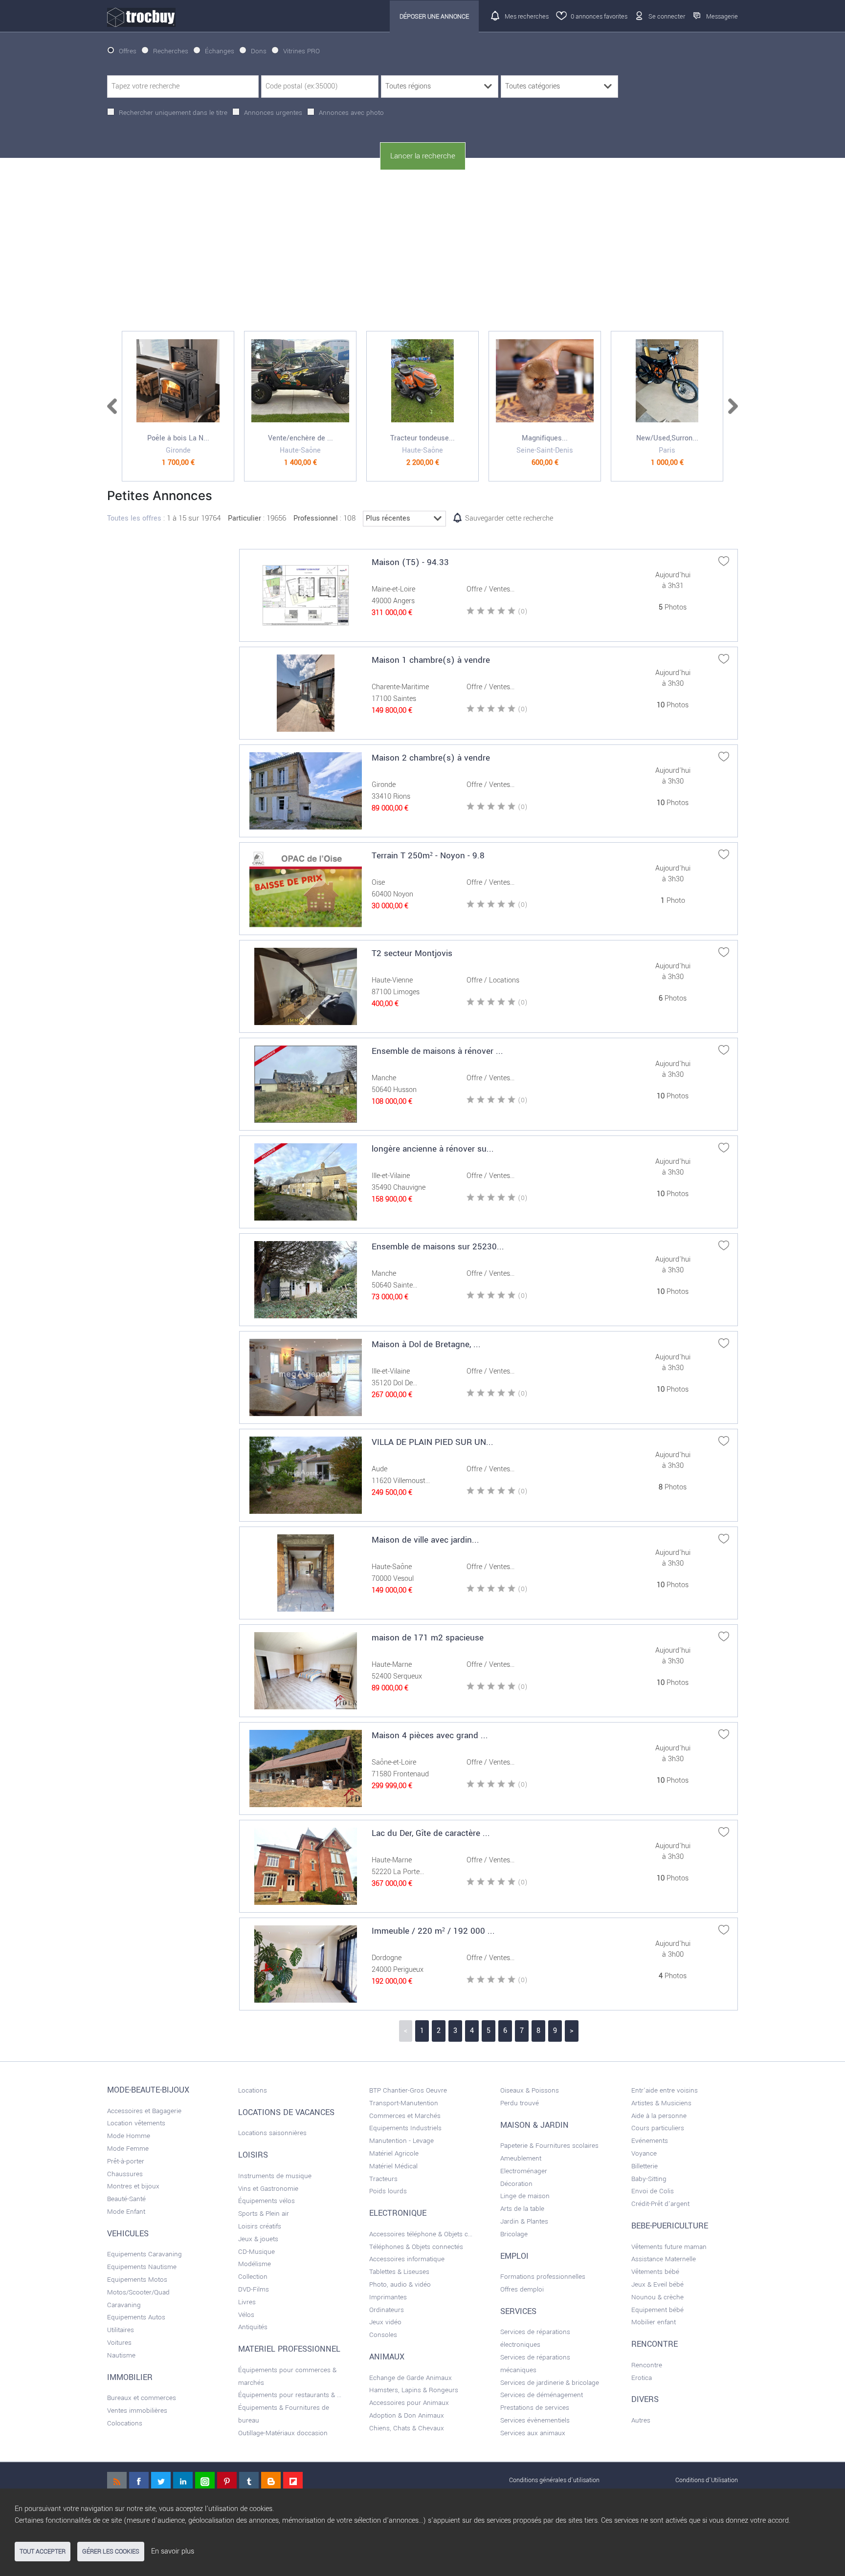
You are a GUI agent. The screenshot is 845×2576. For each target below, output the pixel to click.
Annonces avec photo (351, 113)
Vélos (246, 2315)
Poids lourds (388, 2191)
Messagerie (722, 16)
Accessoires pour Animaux (409, 2403)
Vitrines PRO (301, 51)
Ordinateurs (387, 2310)
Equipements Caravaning (145, 2254)
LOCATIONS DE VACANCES (286, 2113)
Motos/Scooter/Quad (138, 2292)
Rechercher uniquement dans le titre (173, 113)
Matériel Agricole (394, 2153)
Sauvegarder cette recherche (509, 518)
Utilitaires (121, 2330)
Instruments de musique (275, 2176)
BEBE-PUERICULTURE (670, 2226)
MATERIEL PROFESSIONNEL (289, 2349)
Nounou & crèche (657, 2297)
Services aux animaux (533, 2433)
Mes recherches (527, 16)
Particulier (245, 518)
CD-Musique (256, 2252)
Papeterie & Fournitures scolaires (549, 2146)
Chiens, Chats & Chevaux (407, 2428)
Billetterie (645, 2166)
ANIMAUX (387, 2357)
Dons (259, 51)
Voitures (119, 2343)
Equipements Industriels (405, 2128)
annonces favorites (599, 16)
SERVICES (518, 2312)
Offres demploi (522, 2289)
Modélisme (255, 2264)
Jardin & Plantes (524, 2221)
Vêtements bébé (655, 2272)
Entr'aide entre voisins (665, 2090)
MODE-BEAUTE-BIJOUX (148, 2090)
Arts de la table (522, 2209)
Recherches (171, 51)
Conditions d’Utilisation (707, 2480)
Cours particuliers (658, 2128)
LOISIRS (253, 2155)
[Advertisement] (422, 251)
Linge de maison (525, 2196)
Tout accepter (43, 2552)
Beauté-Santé (126, 2199)
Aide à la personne (659, 2116)
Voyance (644, 2153)
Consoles (383, 2335)
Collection (253, 2277)
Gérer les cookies (111, 2552)
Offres (128, 51)
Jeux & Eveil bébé (657, 2284)
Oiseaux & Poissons (530, 2090)
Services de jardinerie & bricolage (550, 2383)
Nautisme (121, 2355)
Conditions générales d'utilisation (554, 2480)
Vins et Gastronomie (268, 2189)
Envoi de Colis (653, 2191)
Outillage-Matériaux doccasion (283, 2433)
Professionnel (316, 518)
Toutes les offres (134, 518)
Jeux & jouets (258, 2239)
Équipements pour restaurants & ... (290, 2395)
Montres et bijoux (133, 2186)
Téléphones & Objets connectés (416, 2247)
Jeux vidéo (385, 2322)
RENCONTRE (655, 2344)
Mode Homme (129, 2136)
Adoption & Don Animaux (407, 2415)
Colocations (125, 2423)
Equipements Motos (137, 2280)
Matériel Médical (393, 2166)
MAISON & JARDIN (534, 2125)
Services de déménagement (542, 2395)
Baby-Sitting (649, 2179)
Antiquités (253, 2327)
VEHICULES (128, 2234)
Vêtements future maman (669, 2247)
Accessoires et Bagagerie (144, 2111)
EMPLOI (514, 2256)
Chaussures (125, 2174)
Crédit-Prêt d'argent (660, 2204)
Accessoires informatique (407, 2259)
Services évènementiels (535, 2420)
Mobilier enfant (654, 2322)
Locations (253, 2090)
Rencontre (647, 2365)
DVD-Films (254, 2289)
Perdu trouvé (520, 2103)
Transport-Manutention (404, 2103)
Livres (247, 2302)
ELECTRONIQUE (398, 2213)
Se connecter (667, 16)
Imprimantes (388, 2297)
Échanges (220, 51)
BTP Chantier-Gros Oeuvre (408, 2090)
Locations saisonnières (272, 2133)
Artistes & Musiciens (661, 2103)
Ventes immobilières (137, 2411)
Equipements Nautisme (142, 2267)
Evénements (650, 2141)
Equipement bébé (657, 2310)
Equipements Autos (136, 2317)
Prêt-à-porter (126, 2161)
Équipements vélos (267, 2201)
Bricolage (514, 2234)
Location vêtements (136, 2123)
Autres (641, 2420)
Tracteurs (383, 2179)
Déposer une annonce (434, 16)
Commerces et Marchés (405, 2116)
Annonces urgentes (273, 113)
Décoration (516, 2184)
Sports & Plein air (264, 2214)
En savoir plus (173, 2551)
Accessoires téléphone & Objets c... (421, 2234)
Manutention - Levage (401, 2141)
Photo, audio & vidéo (400, 2284)
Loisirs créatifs (260, 2226)
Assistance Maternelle (664, 2259)
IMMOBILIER (130, 2378)
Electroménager (524, 2171)
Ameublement (521, 2158)
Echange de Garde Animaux (411, 2378)
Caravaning (124, 2305)
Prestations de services (535, 2408)
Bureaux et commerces (142, 2398)
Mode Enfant (126, 2212)
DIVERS (645, 2400)
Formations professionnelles (543, 2277)
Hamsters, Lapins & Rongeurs (414, 2390)
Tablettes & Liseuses (399, 2272)
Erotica (642, 2378)
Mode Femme (128, 2149)
